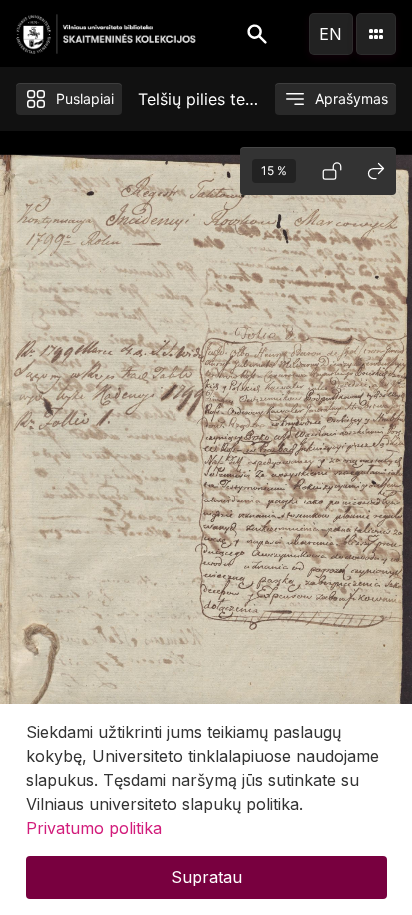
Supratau (206, 877)
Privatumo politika (94, 828)
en (330, 34)
